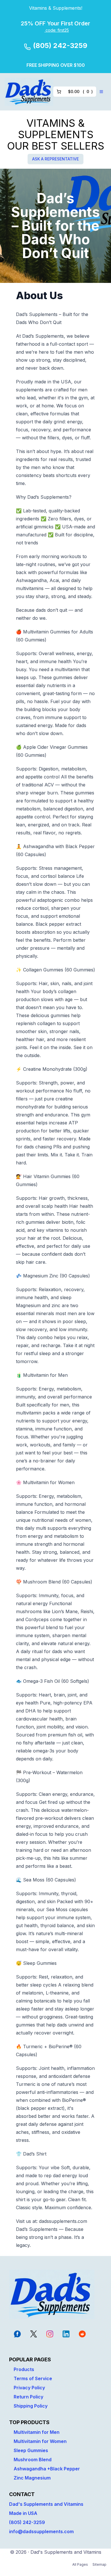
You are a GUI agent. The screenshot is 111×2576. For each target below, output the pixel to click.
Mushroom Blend (33, 2460)
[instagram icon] (50, 2334)
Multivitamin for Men (37, 2432)
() (80, 91)
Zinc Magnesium (32, 2478)
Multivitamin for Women (40, 2441)
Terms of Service (33, 2378)
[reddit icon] (82, 2334)
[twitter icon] (34, 2334)
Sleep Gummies (31, 2450)
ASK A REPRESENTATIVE (55, 159)
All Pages (80, 2564)
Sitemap (99, 2564)
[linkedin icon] (66, 2334)
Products (24, 2369)
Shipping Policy (31, 2406)
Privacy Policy (29, 2388)
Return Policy (28, 2397)
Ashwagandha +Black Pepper (47, 2469)
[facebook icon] (17, 2334)
